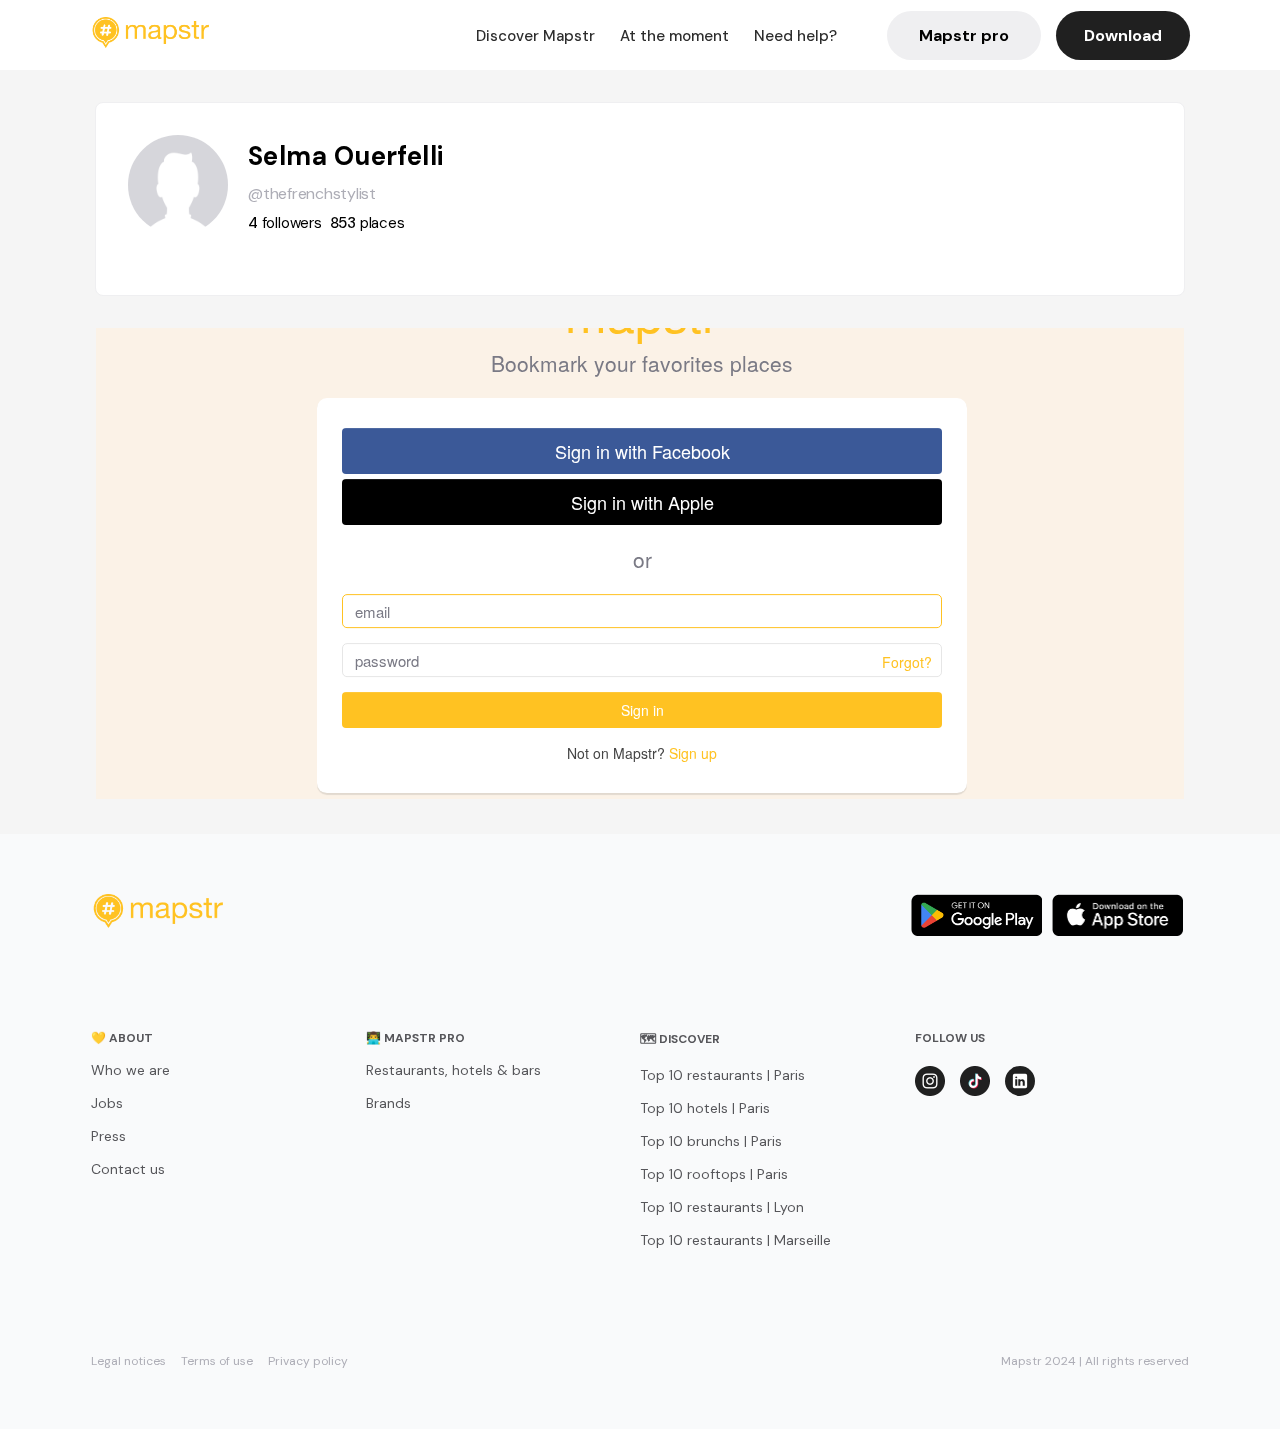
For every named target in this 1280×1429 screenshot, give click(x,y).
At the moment (674, 36)
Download (1123, 35)
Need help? (795, 36)
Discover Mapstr (535, 36)
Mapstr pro (964, 35)
